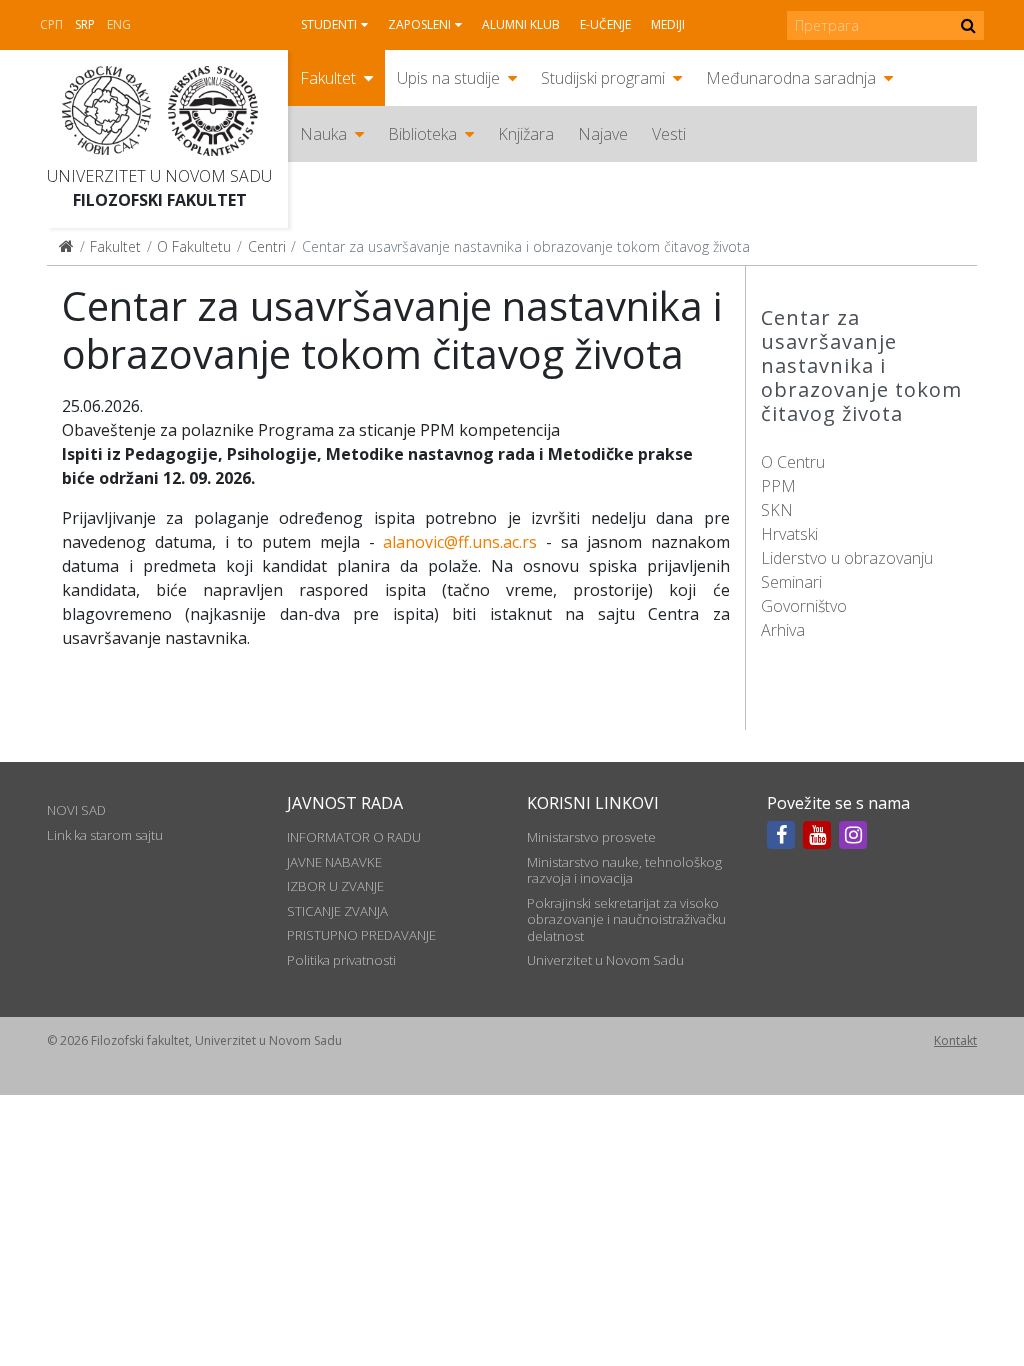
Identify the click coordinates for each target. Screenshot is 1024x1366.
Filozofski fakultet (160, 200)
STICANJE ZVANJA (337, 911)
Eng (119, 24)
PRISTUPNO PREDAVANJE (361, 935)
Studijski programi (603, 78)
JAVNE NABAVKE (334, 862)
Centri (267, 246)
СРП (51, 24)
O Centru (793, 462)
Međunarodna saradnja (791, 78)
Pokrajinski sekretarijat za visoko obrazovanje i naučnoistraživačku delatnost (626, 919)
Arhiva (783, 630)
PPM (778, 486)
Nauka (323, 134)
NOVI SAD (76, 810)
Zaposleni (419, 24)
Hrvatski (789, 534)
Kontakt (955, 1040)
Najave (603, 134)
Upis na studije (448, 78)
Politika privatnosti (341, 960)
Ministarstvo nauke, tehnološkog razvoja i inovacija (624, 870)
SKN (777, 510)
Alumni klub (521, 24)
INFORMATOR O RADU (354, 837)
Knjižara (526, 134)
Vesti (669, 134)
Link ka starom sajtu (105, 835)
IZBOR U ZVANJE (335, 886)
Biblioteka (422, 134)
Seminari (791, 582)
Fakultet (328, 78)
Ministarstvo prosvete (591, 837)
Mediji (668, 24)
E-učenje (605, 24)
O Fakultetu (194, 246)
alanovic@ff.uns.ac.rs (460, 542)
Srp (85, 24)
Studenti (329, 24)
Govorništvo (804, 606)
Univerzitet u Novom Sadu (159, 176)
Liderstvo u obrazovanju (847, 558)
